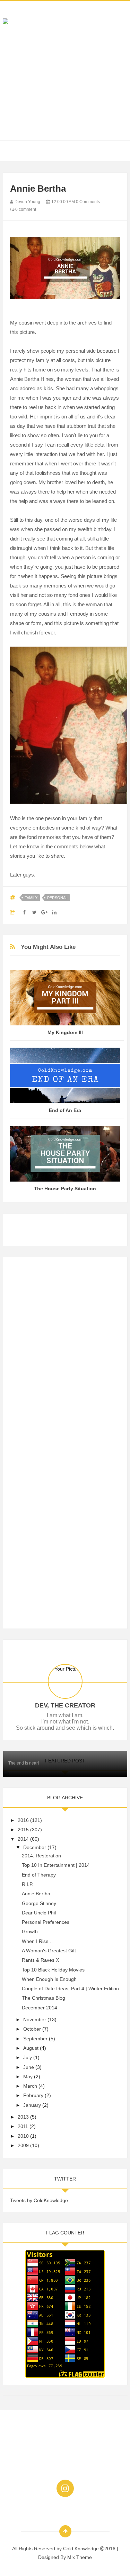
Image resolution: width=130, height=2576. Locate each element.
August (31, 2048)
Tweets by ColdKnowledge (39, 2200)
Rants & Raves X (40, 1960)
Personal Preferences (46, 1922)
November (35, 2019)
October (32, 2029)
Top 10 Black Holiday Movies (53, 1970)
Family (31, 898)
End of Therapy (39, 1875)
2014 (23, 1839)
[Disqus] (65, 1351)
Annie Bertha (36, 1894)
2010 (23, 2136)
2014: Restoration (41, 1856)
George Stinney (39, 1903)
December (35, 1847)
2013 (23, 2117)
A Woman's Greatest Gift (49, 1951)
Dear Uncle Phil (39, 1913)
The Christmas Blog (44, 1998)
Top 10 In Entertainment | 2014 (56, 1865)
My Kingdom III (65, 1032)
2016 (23, 1820)
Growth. (31, 1931)
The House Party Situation (65, 1189)
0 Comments (88, 202)
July (28, 2057)
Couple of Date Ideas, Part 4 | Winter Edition (70, 1989)
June (29, 2067)
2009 (23, 2145)
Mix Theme (80, 2557)
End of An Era (65, 1110)
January (32, 2105)
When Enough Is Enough (49, 1979)
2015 (23, 1830)
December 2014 (40, 2008)
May (28, 2077)
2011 (23, 2126)
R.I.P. (28, 1884)
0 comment (25, 209)
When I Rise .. (37, 1941)
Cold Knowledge (82, 2549)
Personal (57, 898)
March (30, 2086)
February (33, 2095)
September (35, 2039)
